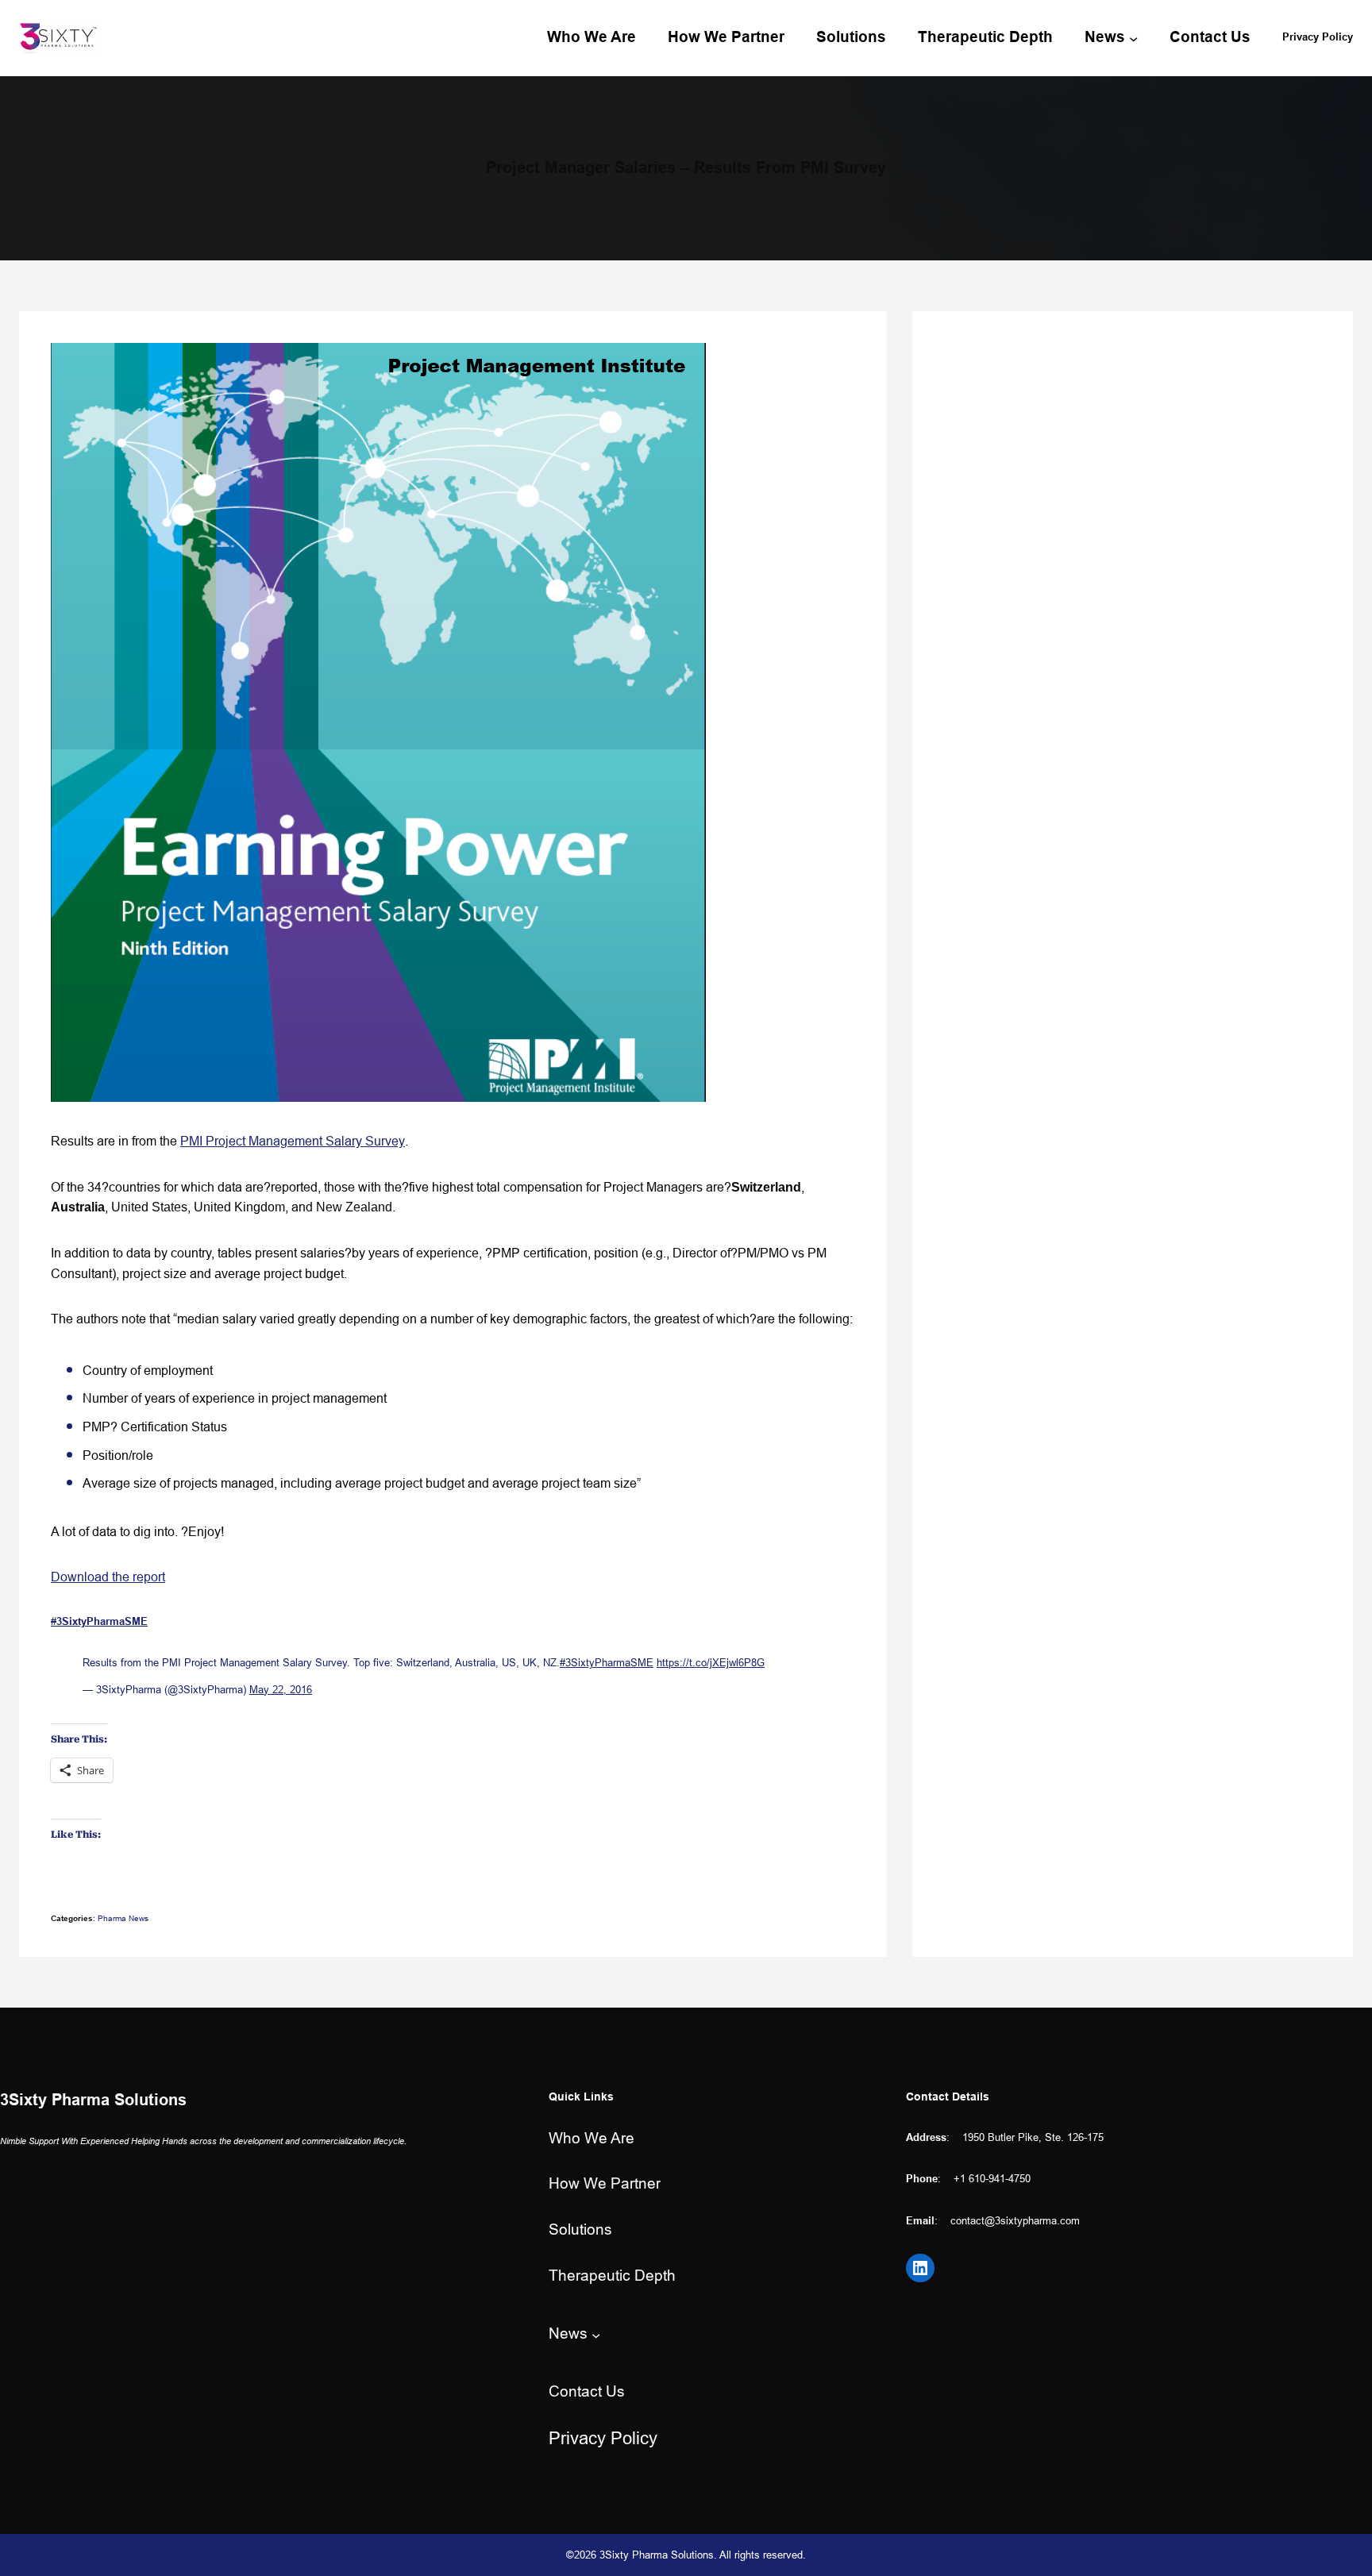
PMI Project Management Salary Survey (293, 1141)
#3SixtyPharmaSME (607, 1662)
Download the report (108, 1577)
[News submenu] (1133, 38)
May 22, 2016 (281, 1689)
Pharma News (123, 1918)
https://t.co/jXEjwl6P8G (711, 1662)
